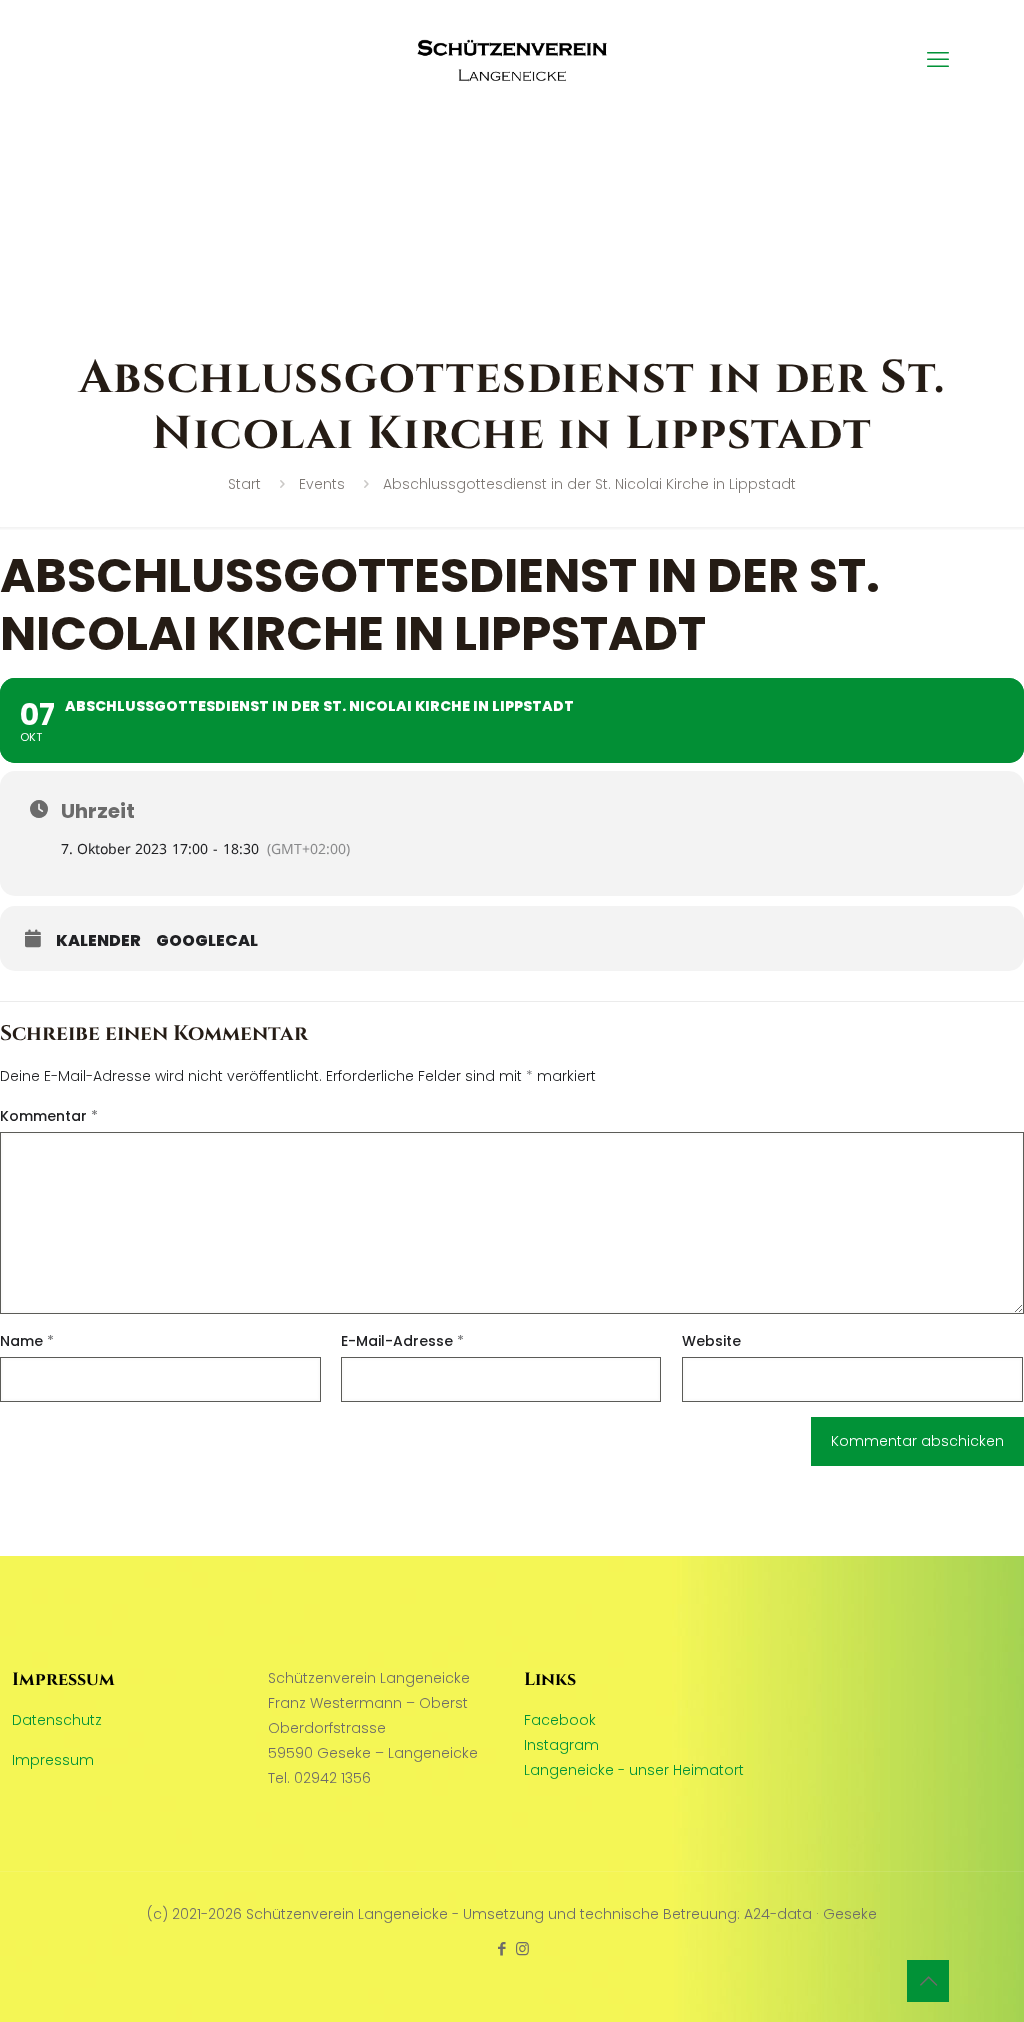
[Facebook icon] (501, 1948)
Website (711, 1341)
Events (322, 484)
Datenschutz (57, 1720)
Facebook (560, 1720)
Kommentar (49, 1116)
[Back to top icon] (928, 1981)
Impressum (53, 1760)
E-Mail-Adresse (402, 1341)
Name (27, 1341)
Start (244, 484)
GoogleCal (207, 941)
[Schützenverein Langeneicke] (512, 60)
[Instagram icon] (522, 1948)
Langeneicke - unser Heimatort (634, 1770)
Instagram (561, 1745)
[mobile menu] (938, 60)
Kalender (98, 941)
